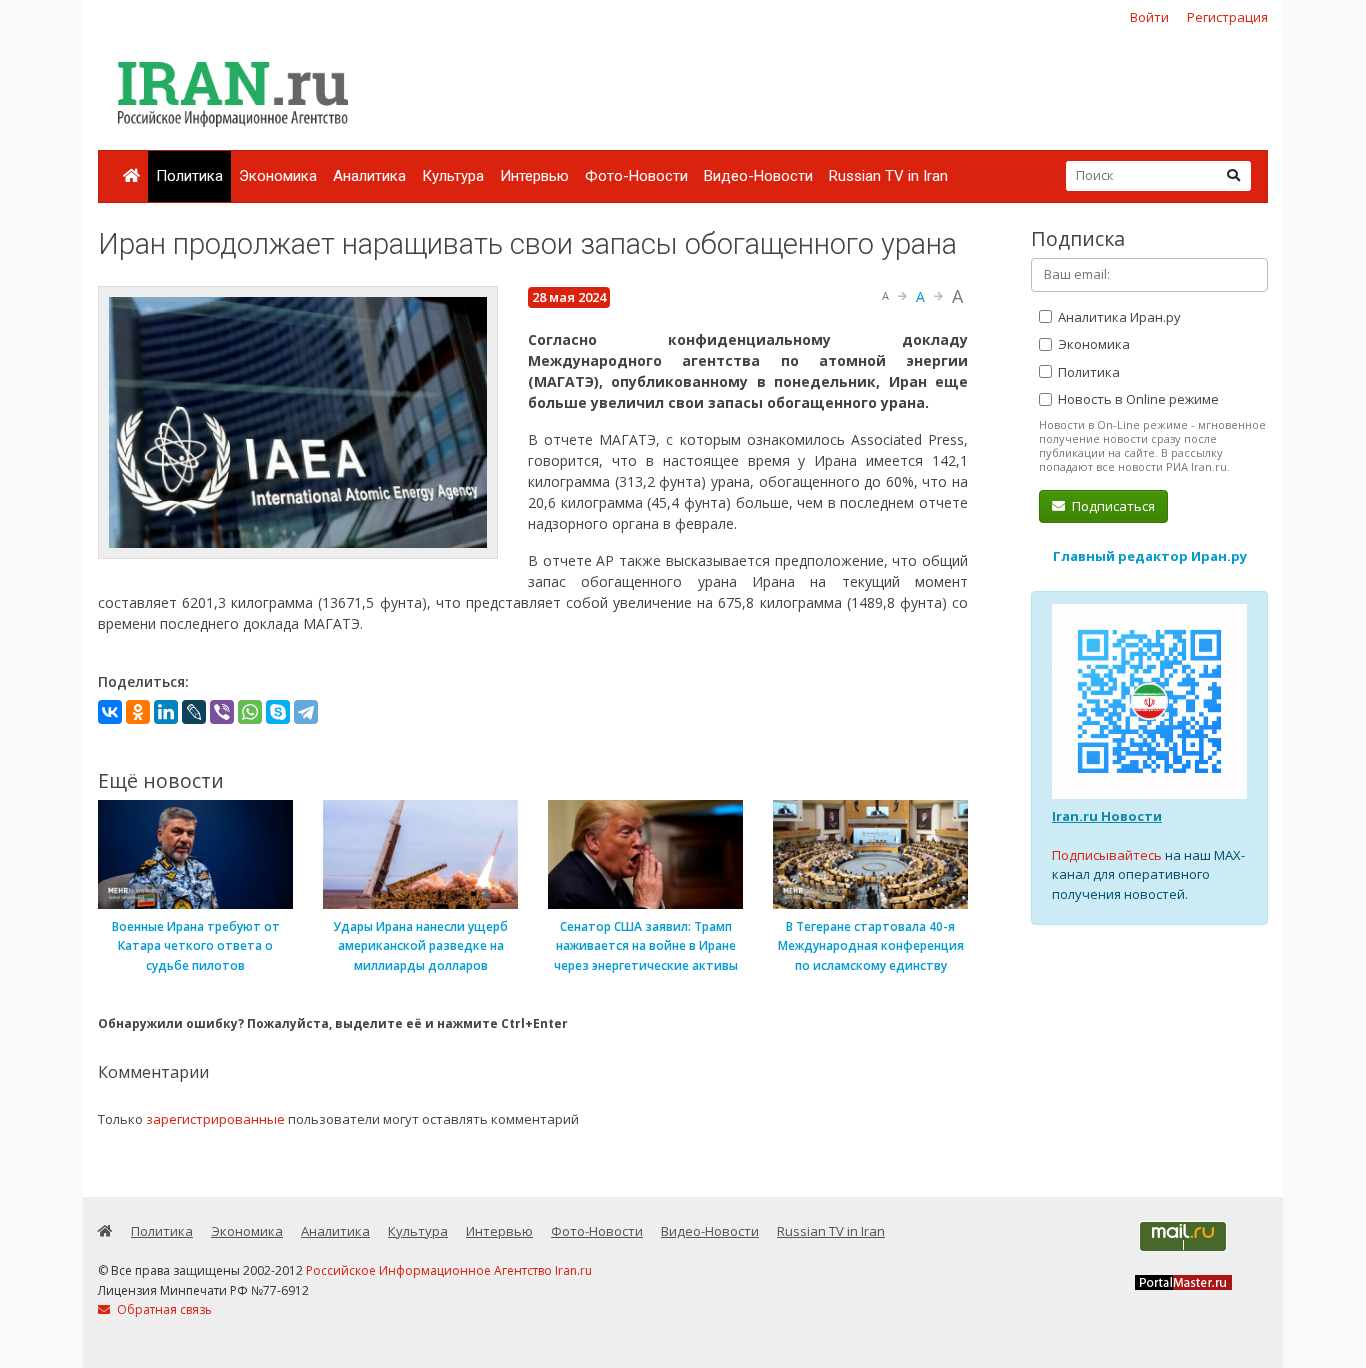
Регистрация (1227, 17)
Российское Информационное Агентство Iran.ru (449, 1270)
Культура (453, 176)
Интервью (534, 176)
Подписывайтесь (1107, 855)
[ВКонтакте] (110, 712)
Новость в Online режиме (1137, 399)
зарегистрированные (215, 1119)
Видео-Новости (758, 176)
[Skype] (278, 712)
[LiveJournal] (194, 712)
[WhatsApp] (250, 712)
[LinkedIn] (166, 712)
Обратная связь (163, 1309)
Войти (1149, 17)
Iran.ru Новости (1107, 816)
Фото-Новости (636, 176)
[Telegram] (306, 712)
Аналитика (369, 176)
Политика (189, 176)
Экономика (278, 176)
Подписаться (1112, 506)
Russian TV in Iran (888, 176)
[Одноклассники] (138, 712)
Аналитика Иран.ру (1118, 317)
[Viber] (222, 712)
